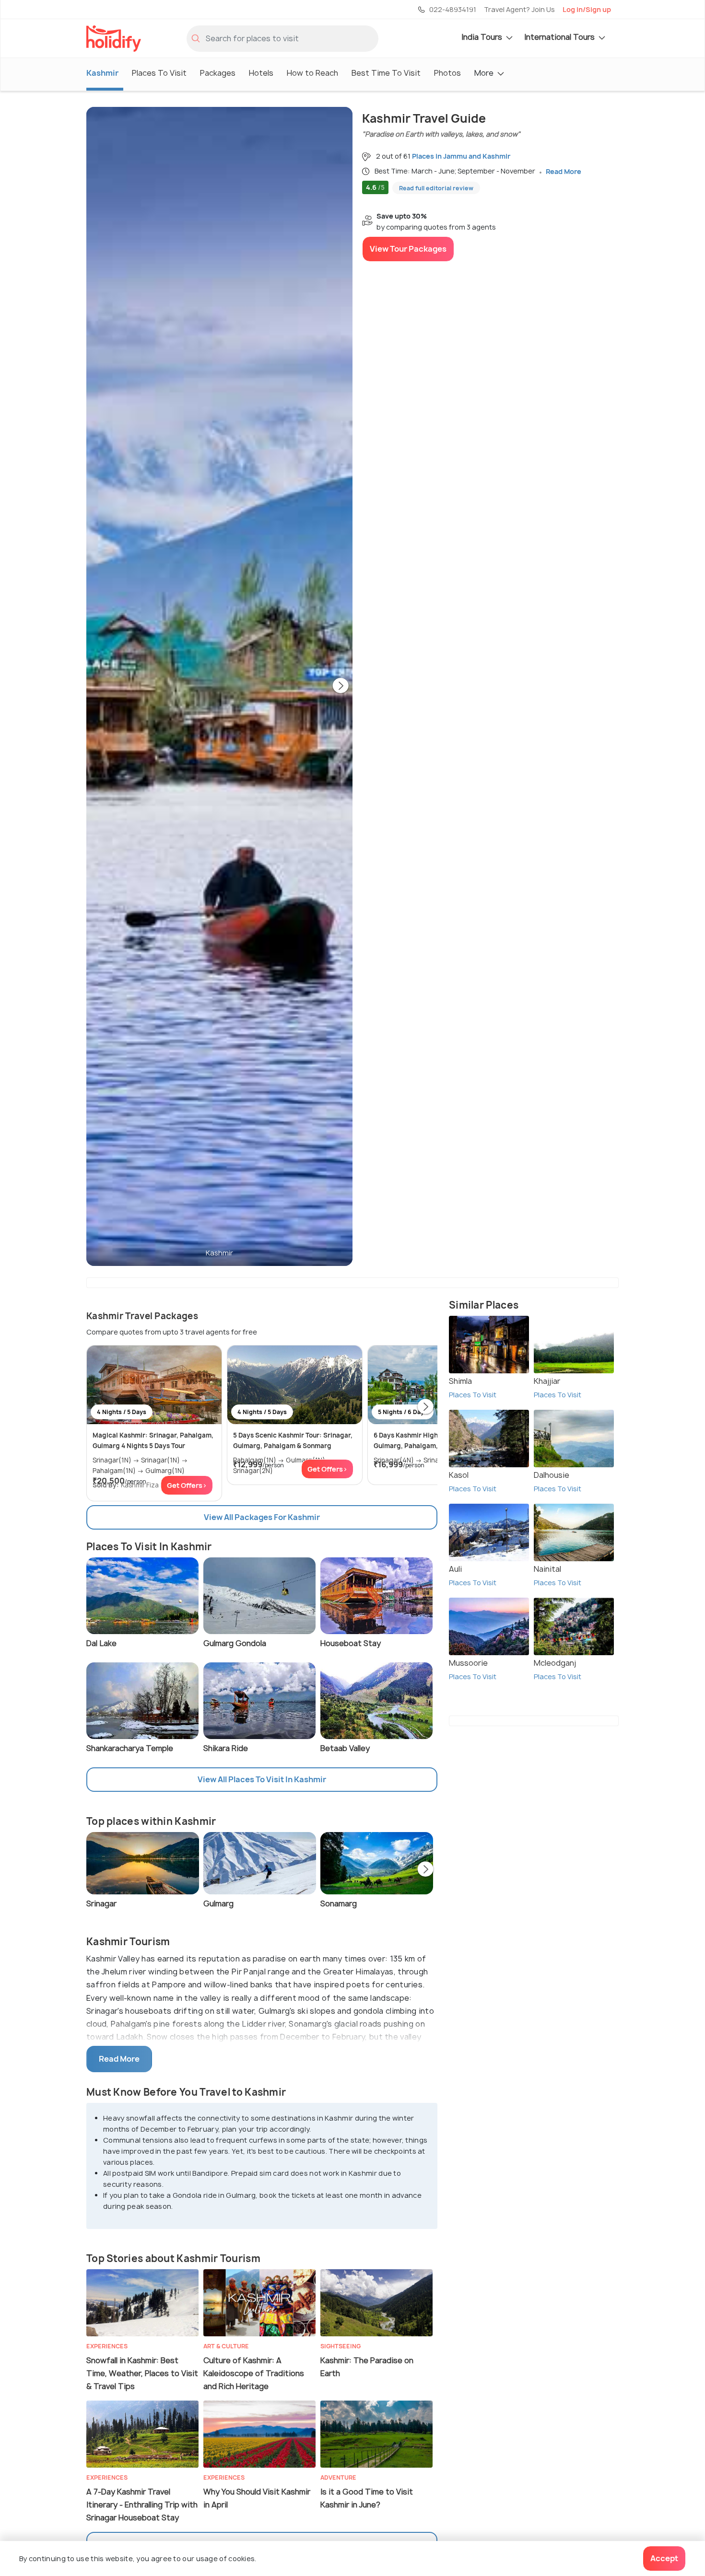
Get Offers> (187, 1485)
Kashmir (102, 73)
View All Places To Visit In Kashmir (262, 1779)
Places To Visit (159, 73)
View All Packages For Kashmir (262, 1517)
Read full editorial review (436, 188)
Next (341, 686)
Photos (447, 73)
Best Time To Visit (386, 73)
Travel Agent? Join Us (519, 9)
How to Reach (312, 73)
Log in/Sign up (587, 9)
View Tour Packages (408, 249)
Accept (664, 2558)
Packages (218, 73)
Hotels (261, 73)
